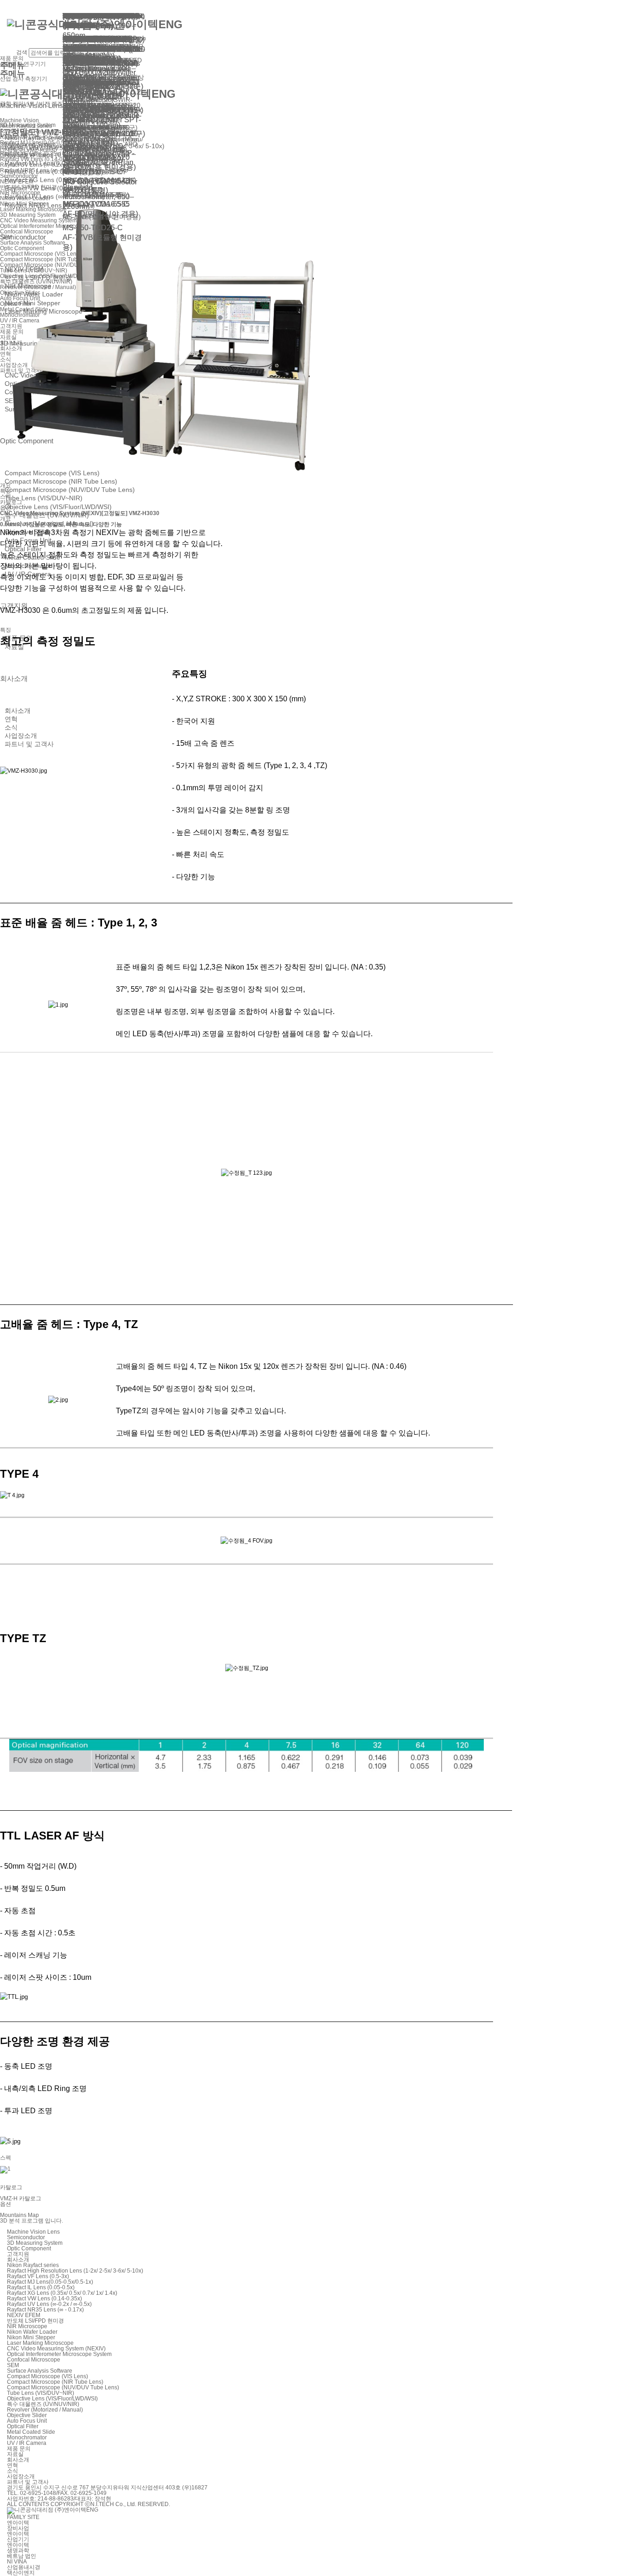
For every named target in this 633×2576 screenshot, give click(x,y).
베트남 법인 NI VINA (22, 2559)
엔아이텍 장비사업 (18, 2526)
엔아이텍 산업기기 (18, 2537)
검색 (22, 52)
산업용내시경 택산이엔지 (24, 2570)
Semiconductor (26, 2237)
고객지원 (18, 2254)
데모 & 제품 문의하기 (26, 156)
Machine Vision (19, 120)
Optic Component (29, 2248)
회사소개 (14, 678)
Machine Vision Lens (33, 2232)
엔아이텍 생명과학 (18, 2548)
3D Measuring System (35, 2243)
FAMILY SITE (23, 2517)
